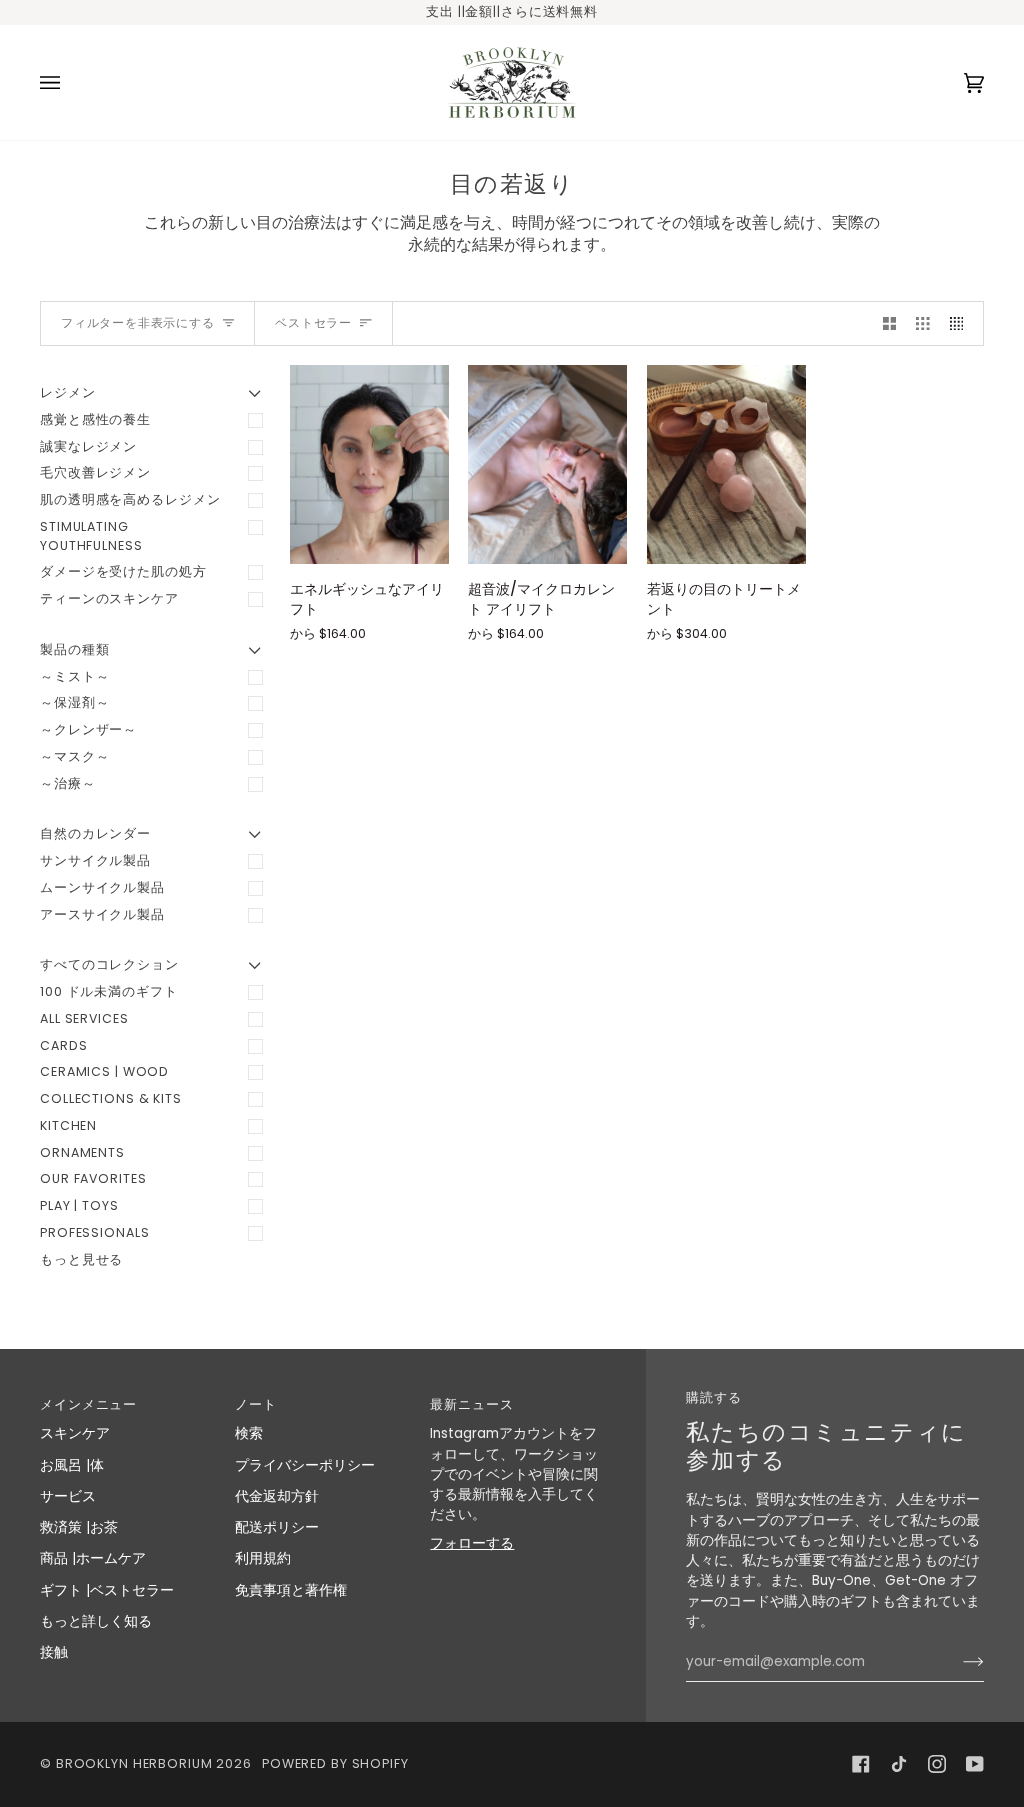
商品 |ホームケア (93, 1558)
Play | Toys (79, 1205)
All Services (84, 1018)
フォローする (472, 1543)
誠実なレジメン (88, 446)
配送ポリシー (277, 1527)
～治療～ (68, 783)
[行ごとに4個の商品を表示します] (962, 323)
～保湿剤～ (74, 702)
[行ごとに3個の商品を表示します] (923, 323)
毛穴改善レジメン (95, 472)
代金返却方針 (277, 1496)
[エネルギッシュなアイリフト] (369, 464)
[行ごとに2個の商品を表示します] (890, 323)
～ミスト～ (74, 676)
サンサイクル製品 (95, 860)
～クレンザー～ (88, 729)
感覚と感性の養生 (95, 419)
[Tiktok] (899, 1764)
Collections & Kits (111, 1098)
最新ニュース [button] (471, 1404)
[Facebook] (861, 1764)
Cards (63, 1045)
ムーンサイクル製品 (102, 887)
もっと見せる (81, 1259)
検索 (249, 1433)
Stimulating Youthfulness (91, 536)
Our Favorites (93, 1178)
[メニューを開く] (70, 82)
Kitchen (68, 1125)
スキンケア (75, 1433)
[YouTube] (975, 1764)
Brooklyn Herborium (134, 1763)
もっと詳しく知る (96, 1621)
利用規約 (263, 1558)
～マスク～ (74, 756)
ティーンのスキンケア (109, 598)
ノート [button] (256, 1404)
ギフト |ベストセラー (107, 1590)
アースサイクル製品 (102, 914)
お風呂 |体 (72, 1465)
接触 (54, 1652)
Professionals (94, 1232)
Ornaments (82, 1152)
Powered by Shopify (335, 1763)
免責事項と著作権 (291, 1590)
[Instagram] (937, 1764)
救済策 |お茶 (79, 1527)
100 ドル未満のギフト (109, 991)
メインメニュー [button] (88, 1404)
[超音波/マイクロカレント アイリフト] (547, 464)
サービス (68, 1496)
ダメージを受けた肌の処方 (123, 571)
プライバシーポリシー (305, 1465)
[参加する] (957, 1662)
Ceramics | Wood (104, 1071)
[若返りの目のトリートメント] (726, 464)
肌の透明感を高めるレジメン (130, 499)
